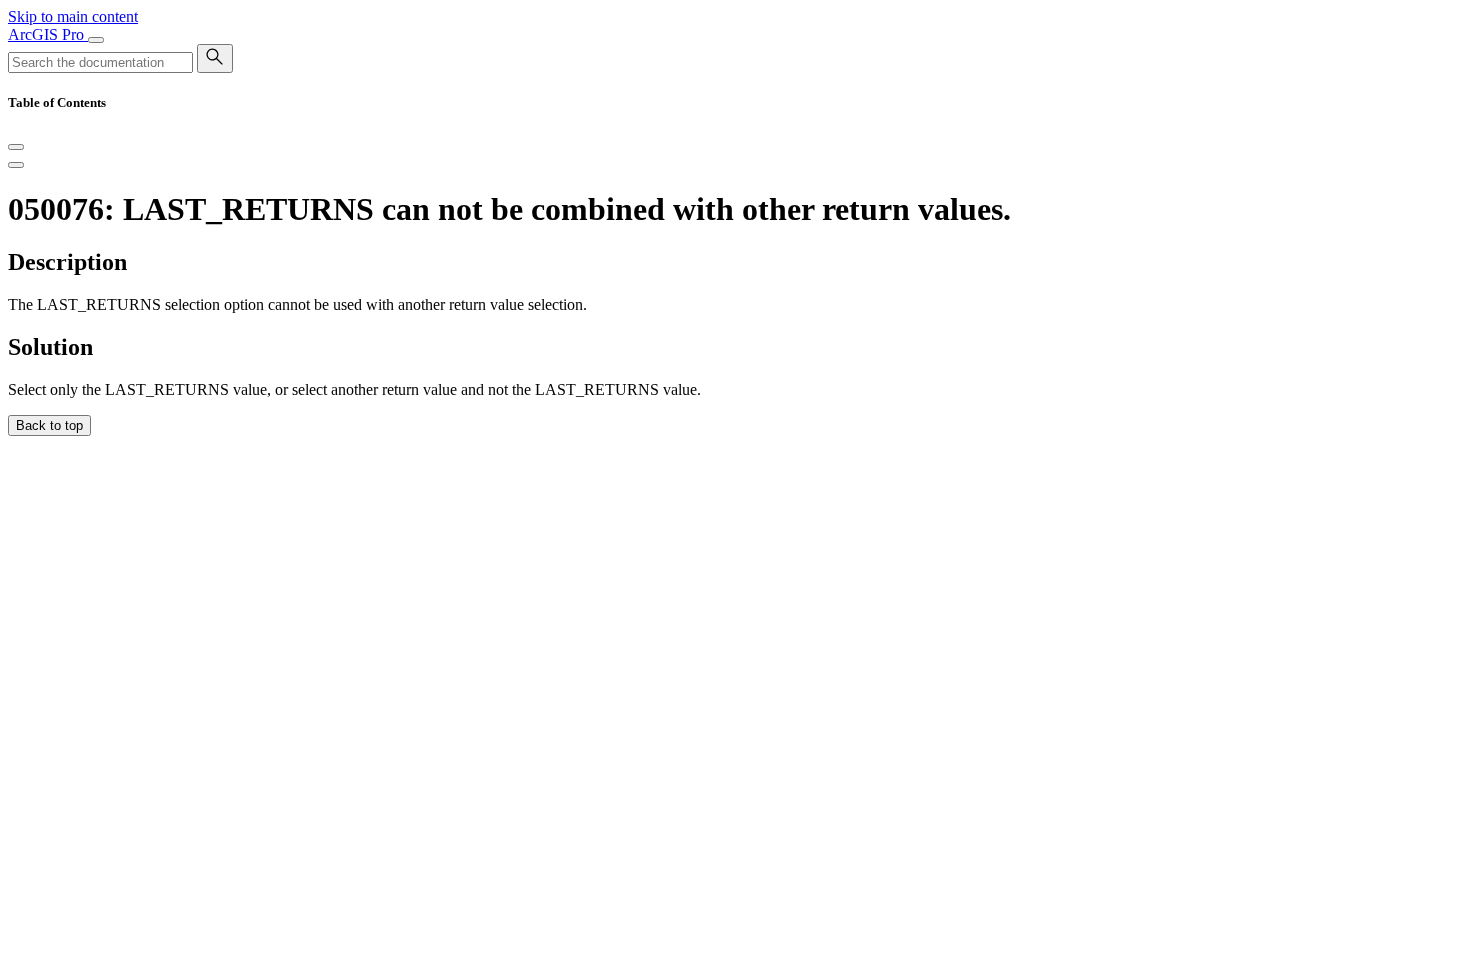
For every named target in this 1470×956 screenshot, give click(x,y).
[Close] (16, 147)
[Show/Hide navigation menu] (96, 40)
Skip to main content (73, 16)
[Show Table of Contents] (16, 165)
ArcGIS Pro (48, 34)
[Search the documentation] (215, 58)
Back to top (49, 425)
